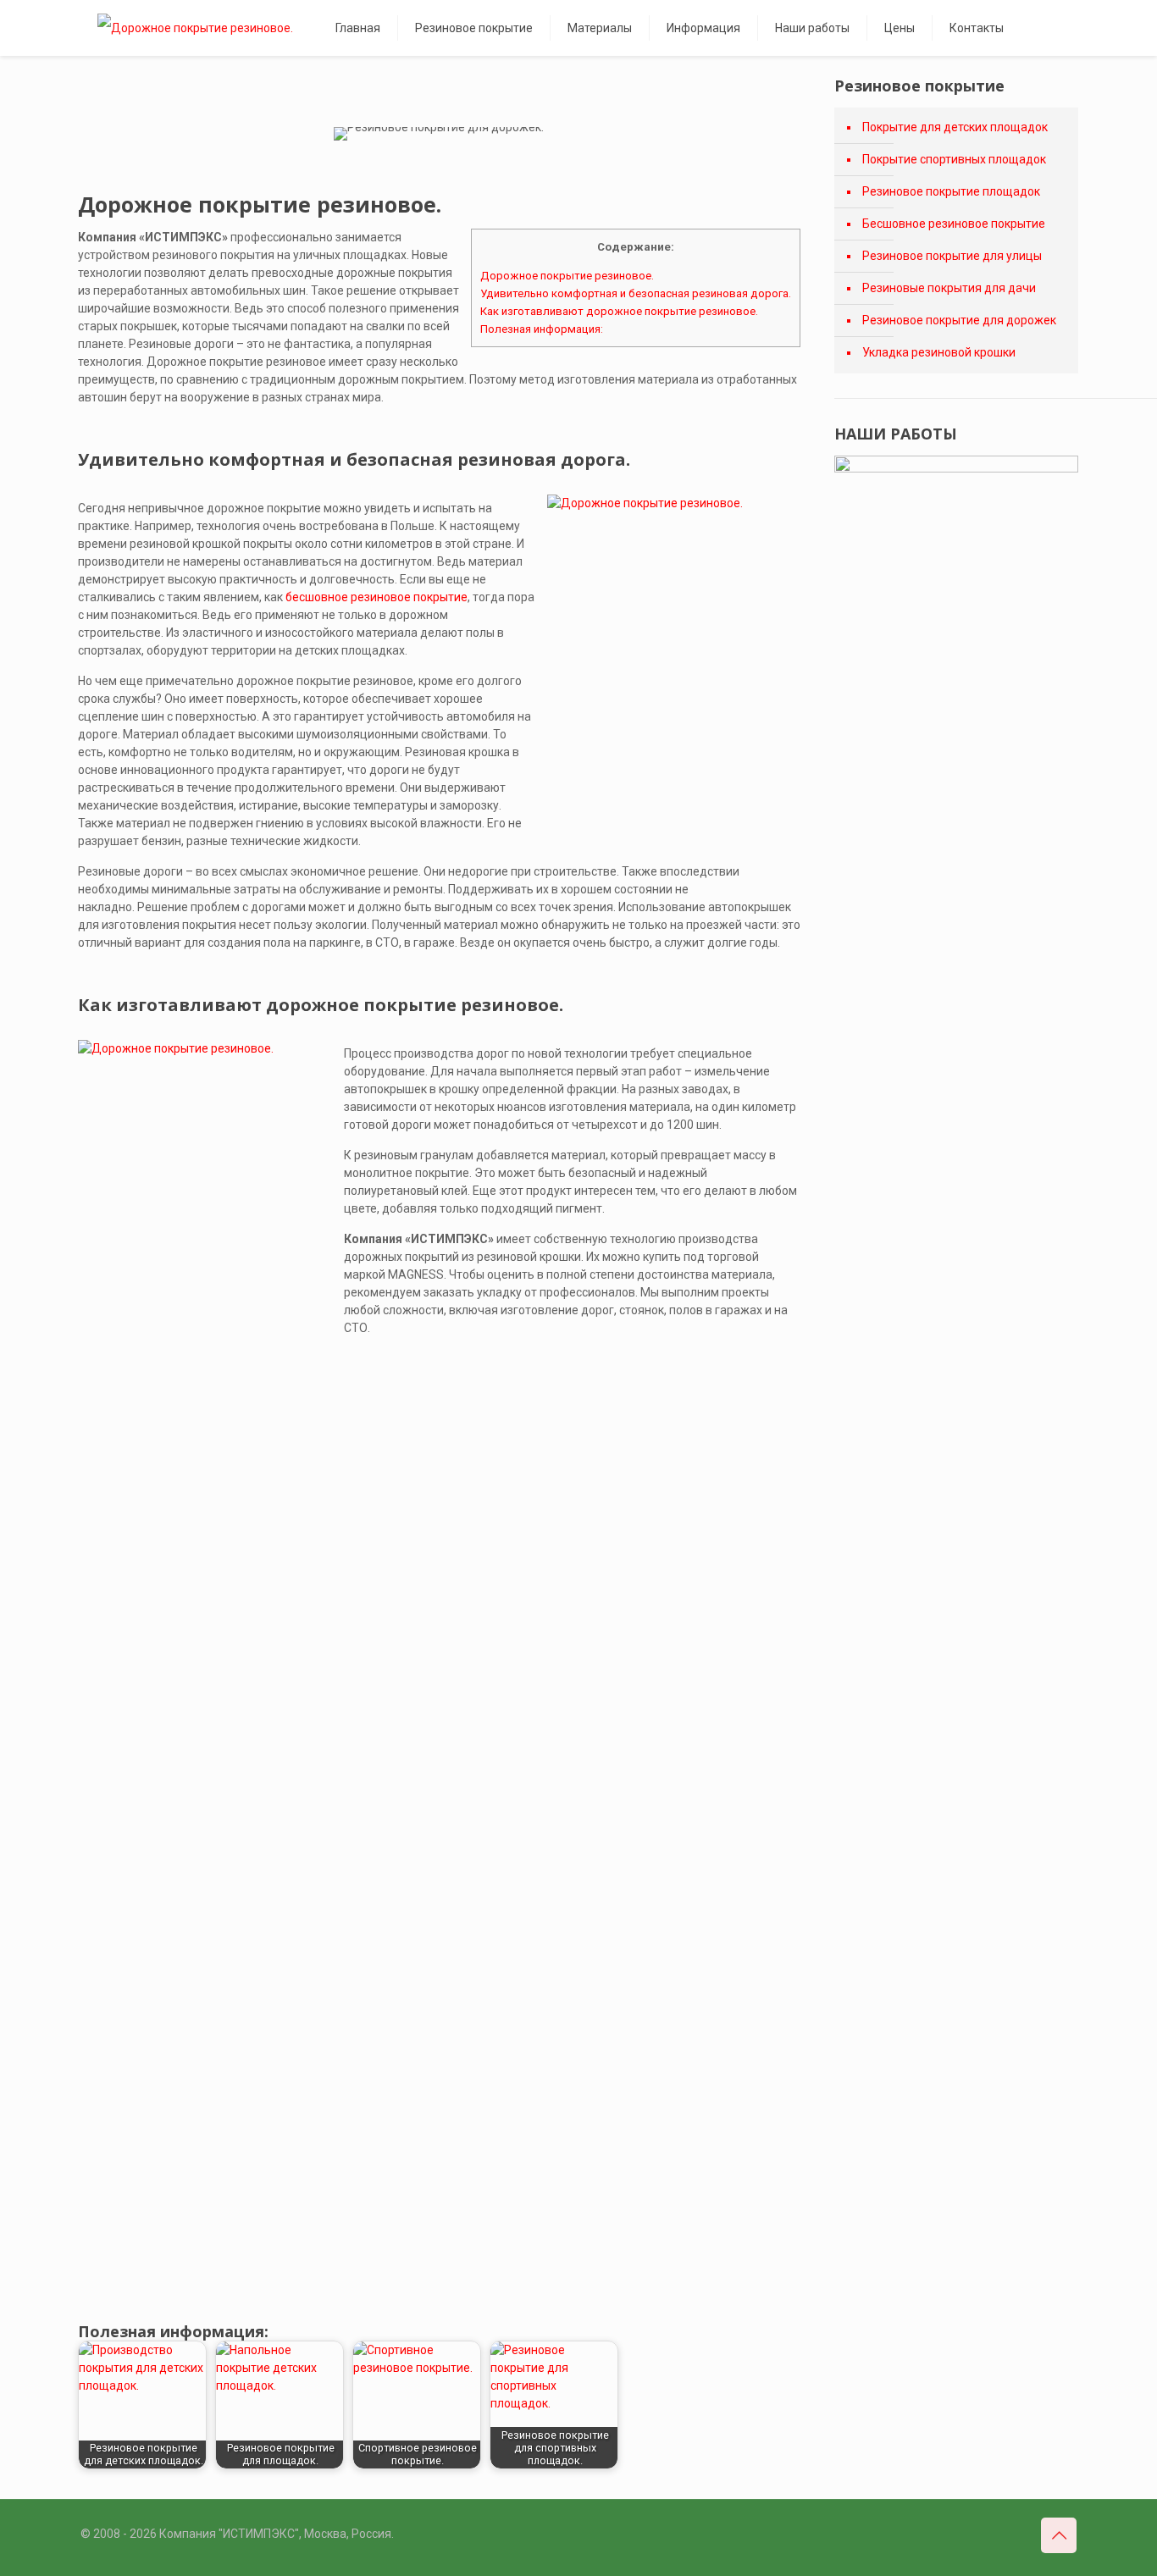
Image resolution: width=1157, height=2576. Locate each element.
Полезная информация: (542, 329)
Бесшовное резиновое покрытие (954, 224)
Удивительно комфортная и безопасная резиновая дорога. (636, 293)
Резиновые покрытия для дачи (949, 288)
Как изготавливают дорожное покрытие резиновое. (619, 311)
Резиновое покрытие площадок (951, 191)
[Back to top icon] (1059, 2535)
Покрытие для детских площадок (955, 127)
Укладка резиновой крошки (939, 352)
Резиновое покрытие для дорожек (959, 320)
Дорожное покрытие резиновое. (567, 276)
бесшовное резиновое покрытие (376, 597)
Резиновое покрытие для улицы (952, 256)
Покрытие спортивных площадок (954, 159)
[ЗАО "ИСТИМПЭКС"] (195, 28)
